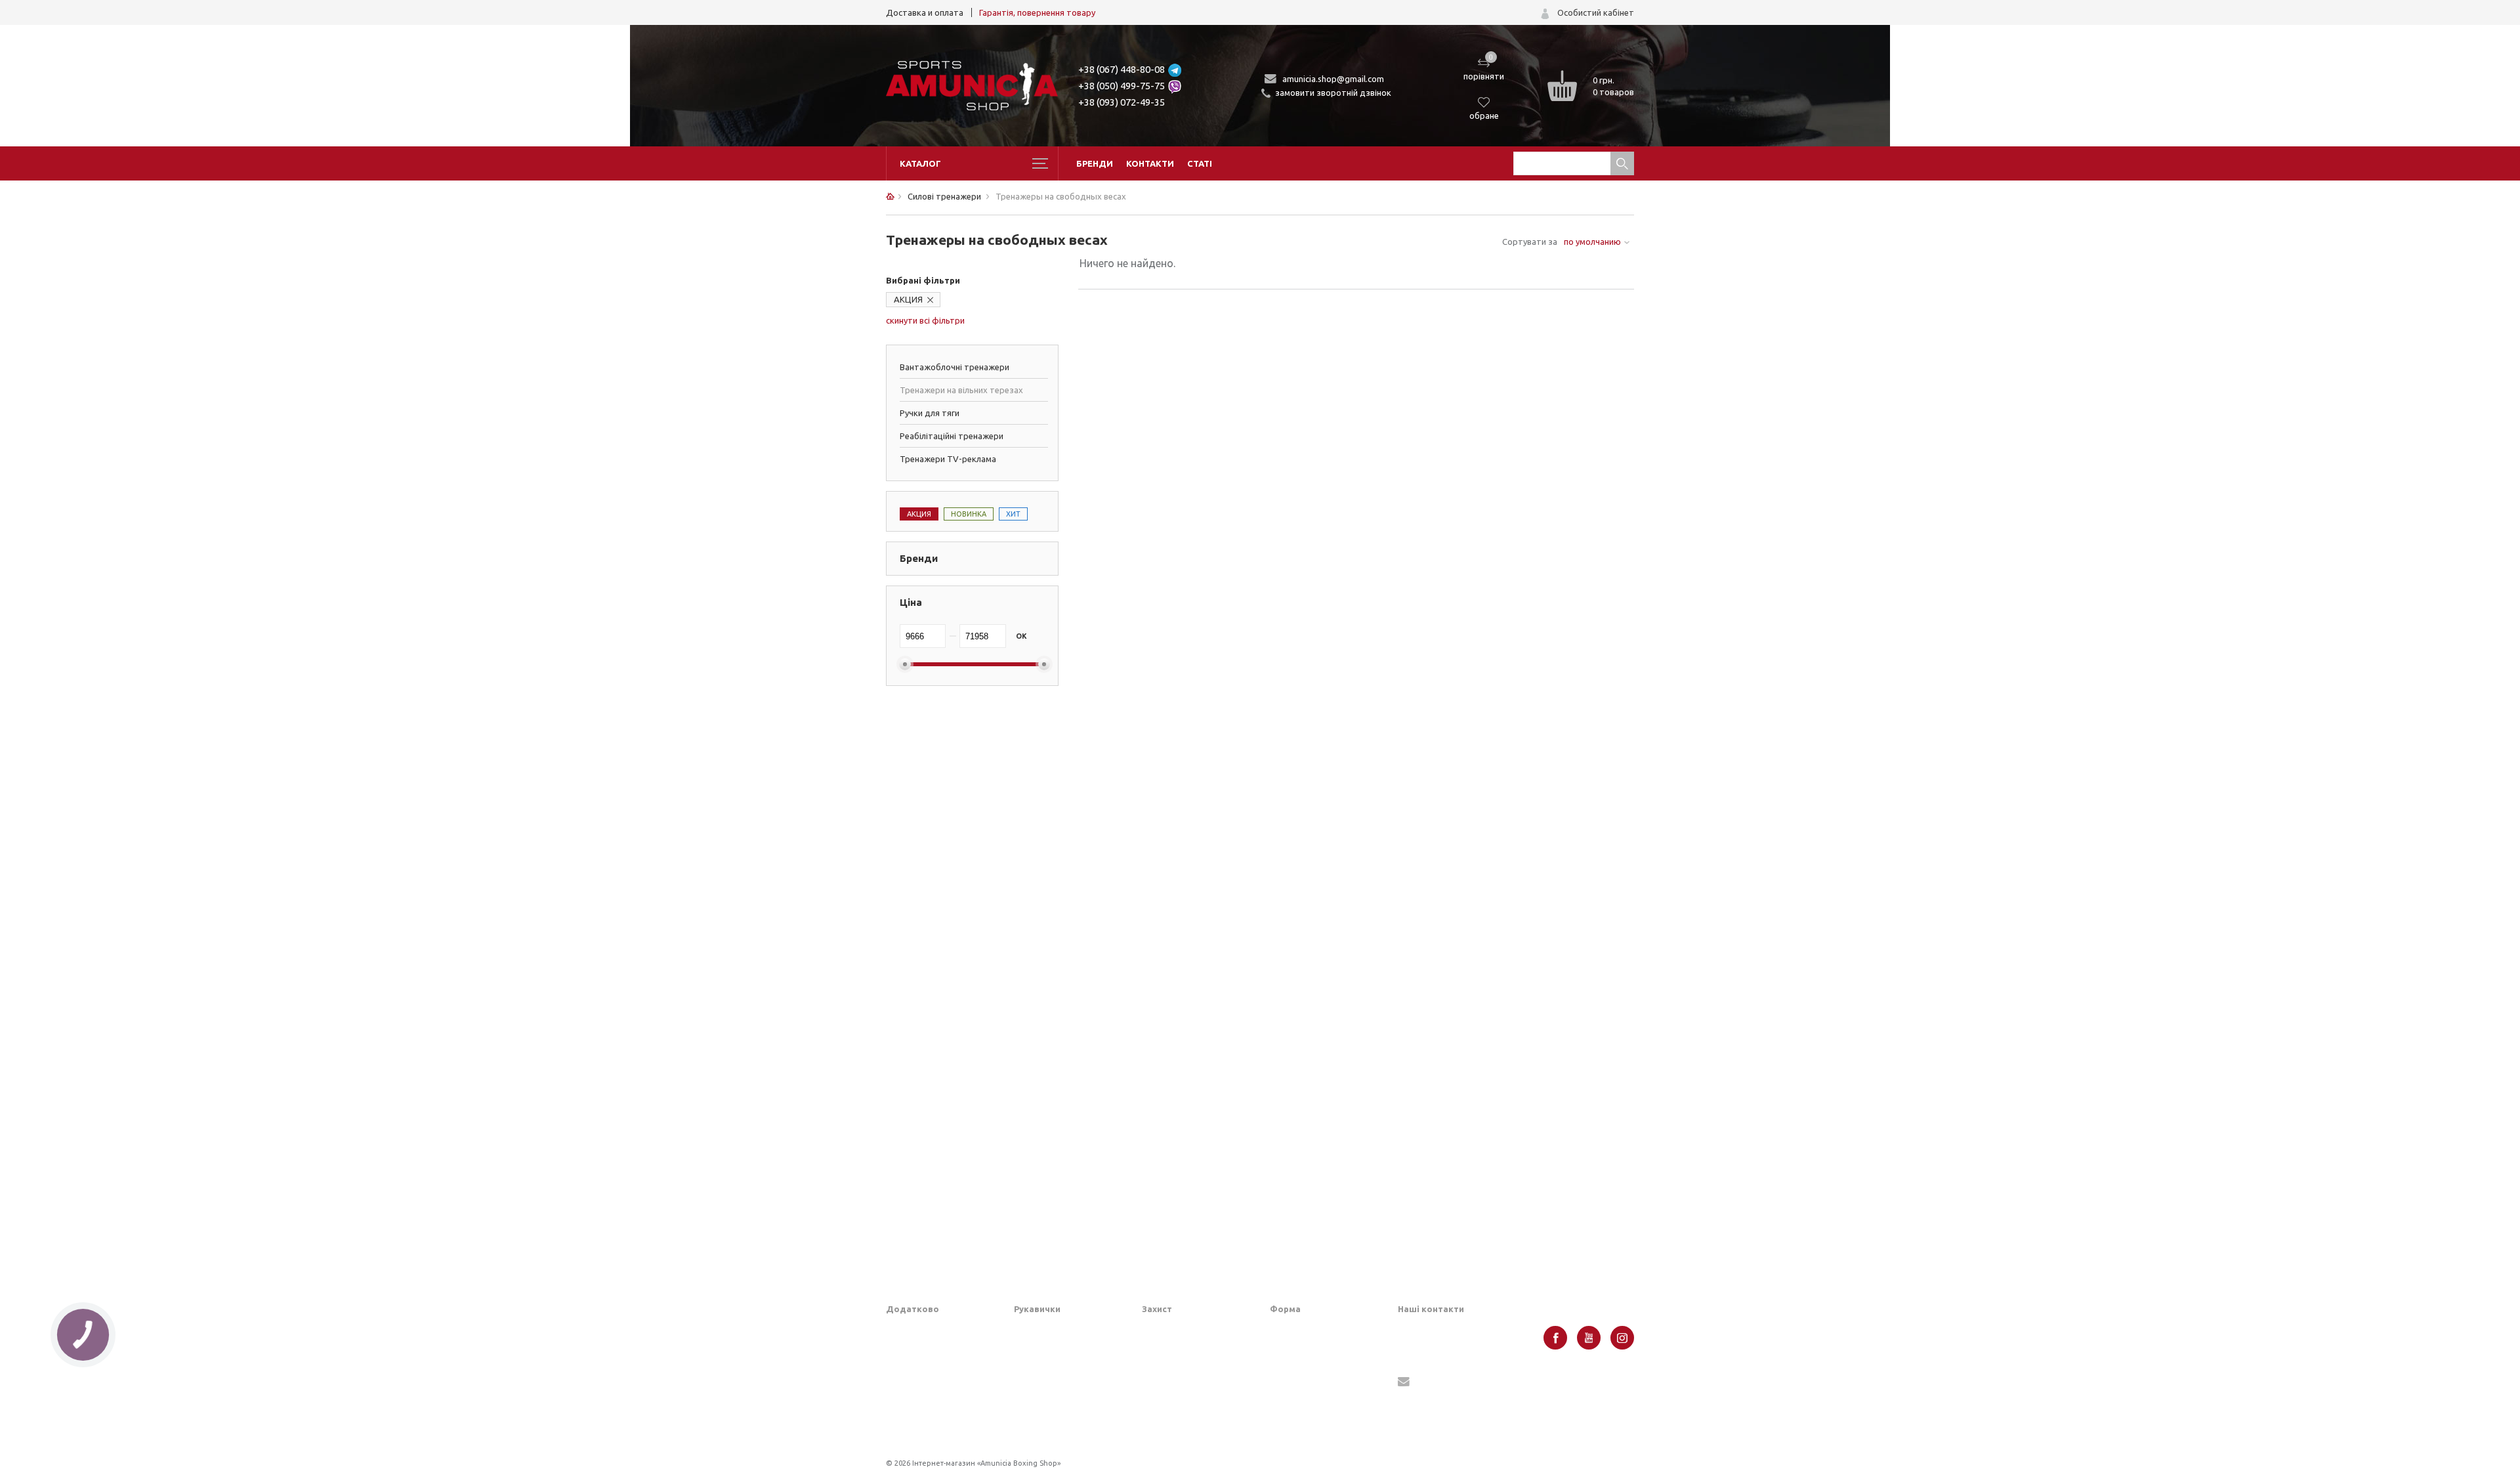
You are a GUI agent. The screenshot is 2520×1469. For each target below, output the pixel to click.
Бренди (1095, 163)
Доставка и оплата (925, 12)
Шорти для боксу (1305, 1329)
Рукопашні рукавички (1057, 1411)
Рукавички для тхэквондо (1066, 1431)
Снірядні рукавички (1053, 1370)
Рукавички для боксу (1056, 1350)
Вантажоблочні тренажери (955, 367)
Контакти (1150, 163)
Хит (1013, 514)
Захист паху (1165, 1350)
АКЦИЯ (908, 299)
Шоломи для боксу (1180, 1329)
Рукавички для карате (1059, 1390)
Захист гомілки (1172, 1370)
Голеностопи (1167, 1390)
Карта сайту (911, 1390)
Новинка (969, 514)
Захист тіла (1165, 1411)
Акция (919, 514)
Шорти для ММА (1304, 1350)
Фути (1152, 1431)
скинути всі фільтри (925, 320)
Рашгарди (1290, 1402)
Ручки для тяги (930, 413)
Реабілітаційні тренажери (952, 436)
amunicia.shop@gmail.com (1333, 79)
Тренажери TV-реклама (948, 459)
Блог (895, 1350)
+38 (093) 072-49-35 (1122, 102)
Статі (1200, 163)
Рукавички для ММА (1054, 1329)
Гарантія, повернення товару (1037, 12)
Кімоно (1284, 1422)
